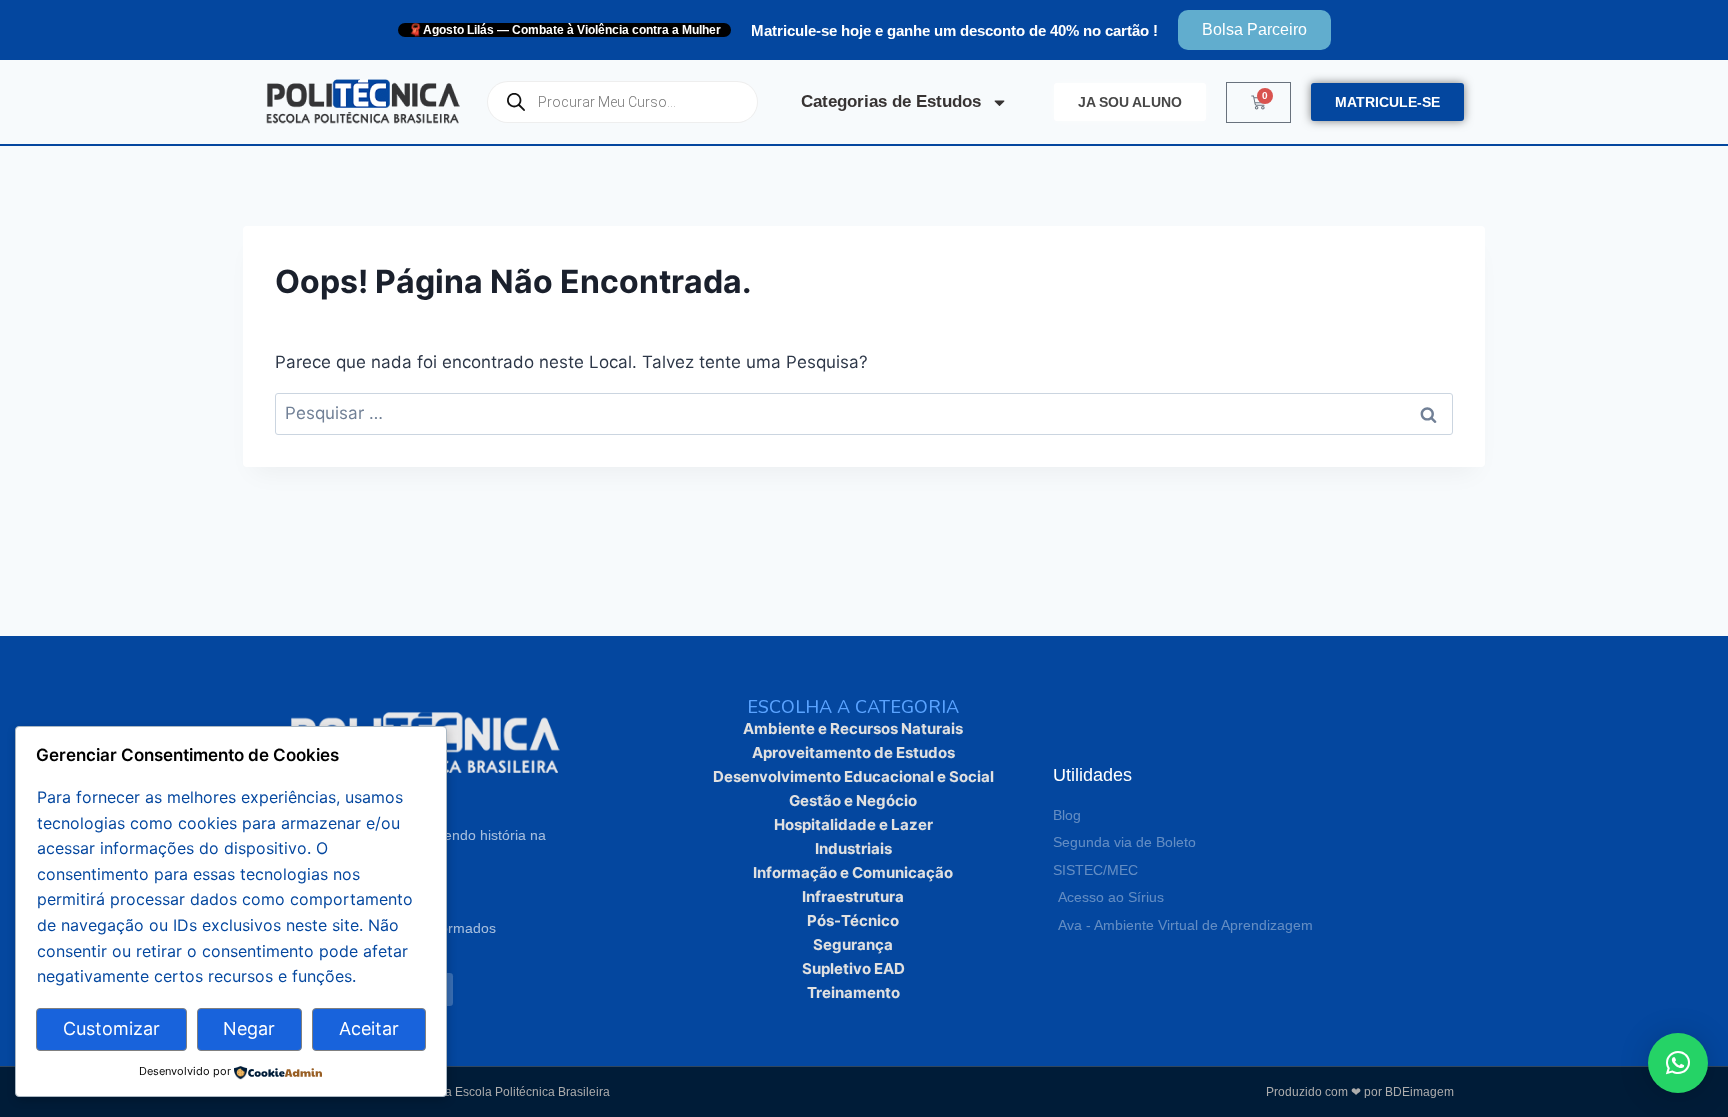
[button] (1678, 1063)
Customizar (111, 1028)
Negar (249, 1028)
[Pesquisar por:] (864, 413)
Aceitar (369, 1028)
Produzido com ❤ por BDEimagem (1360, 1092)
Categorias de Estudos (891, 101)
